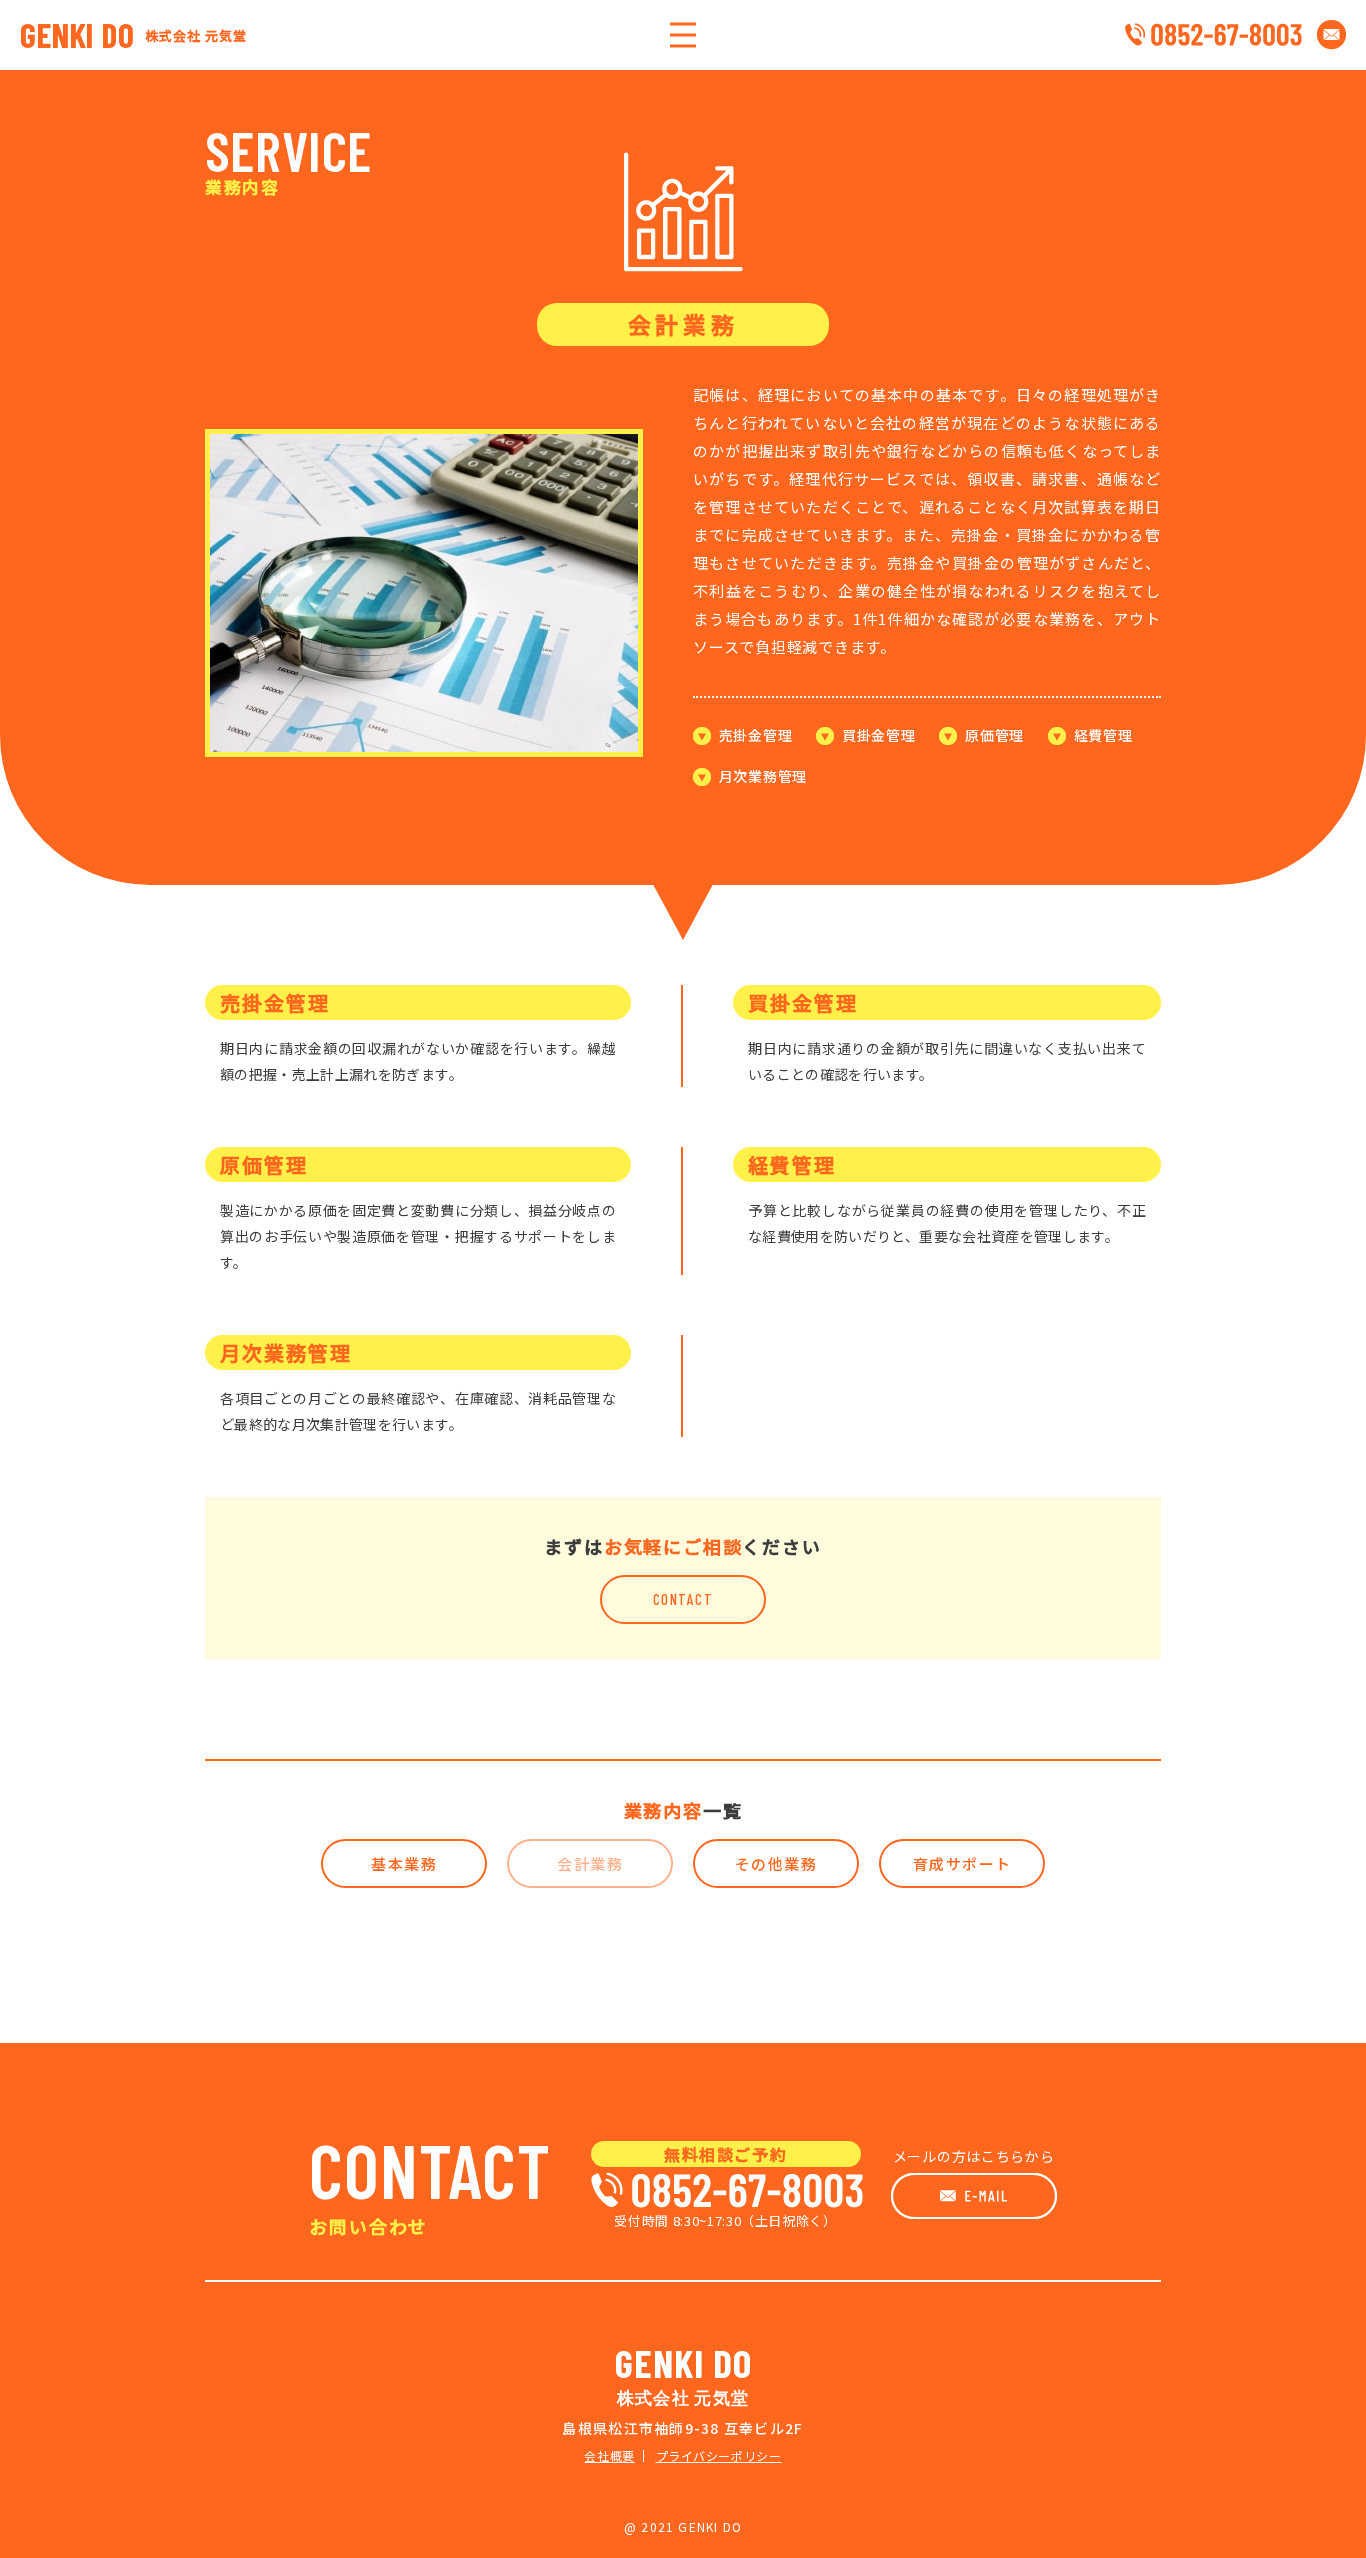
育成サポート (962, 1863)
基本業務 (404, 1863)
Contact (683, 1599)
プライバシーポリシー (719, 2456)
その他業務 (776, 1863)
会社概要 (609, 2456)
